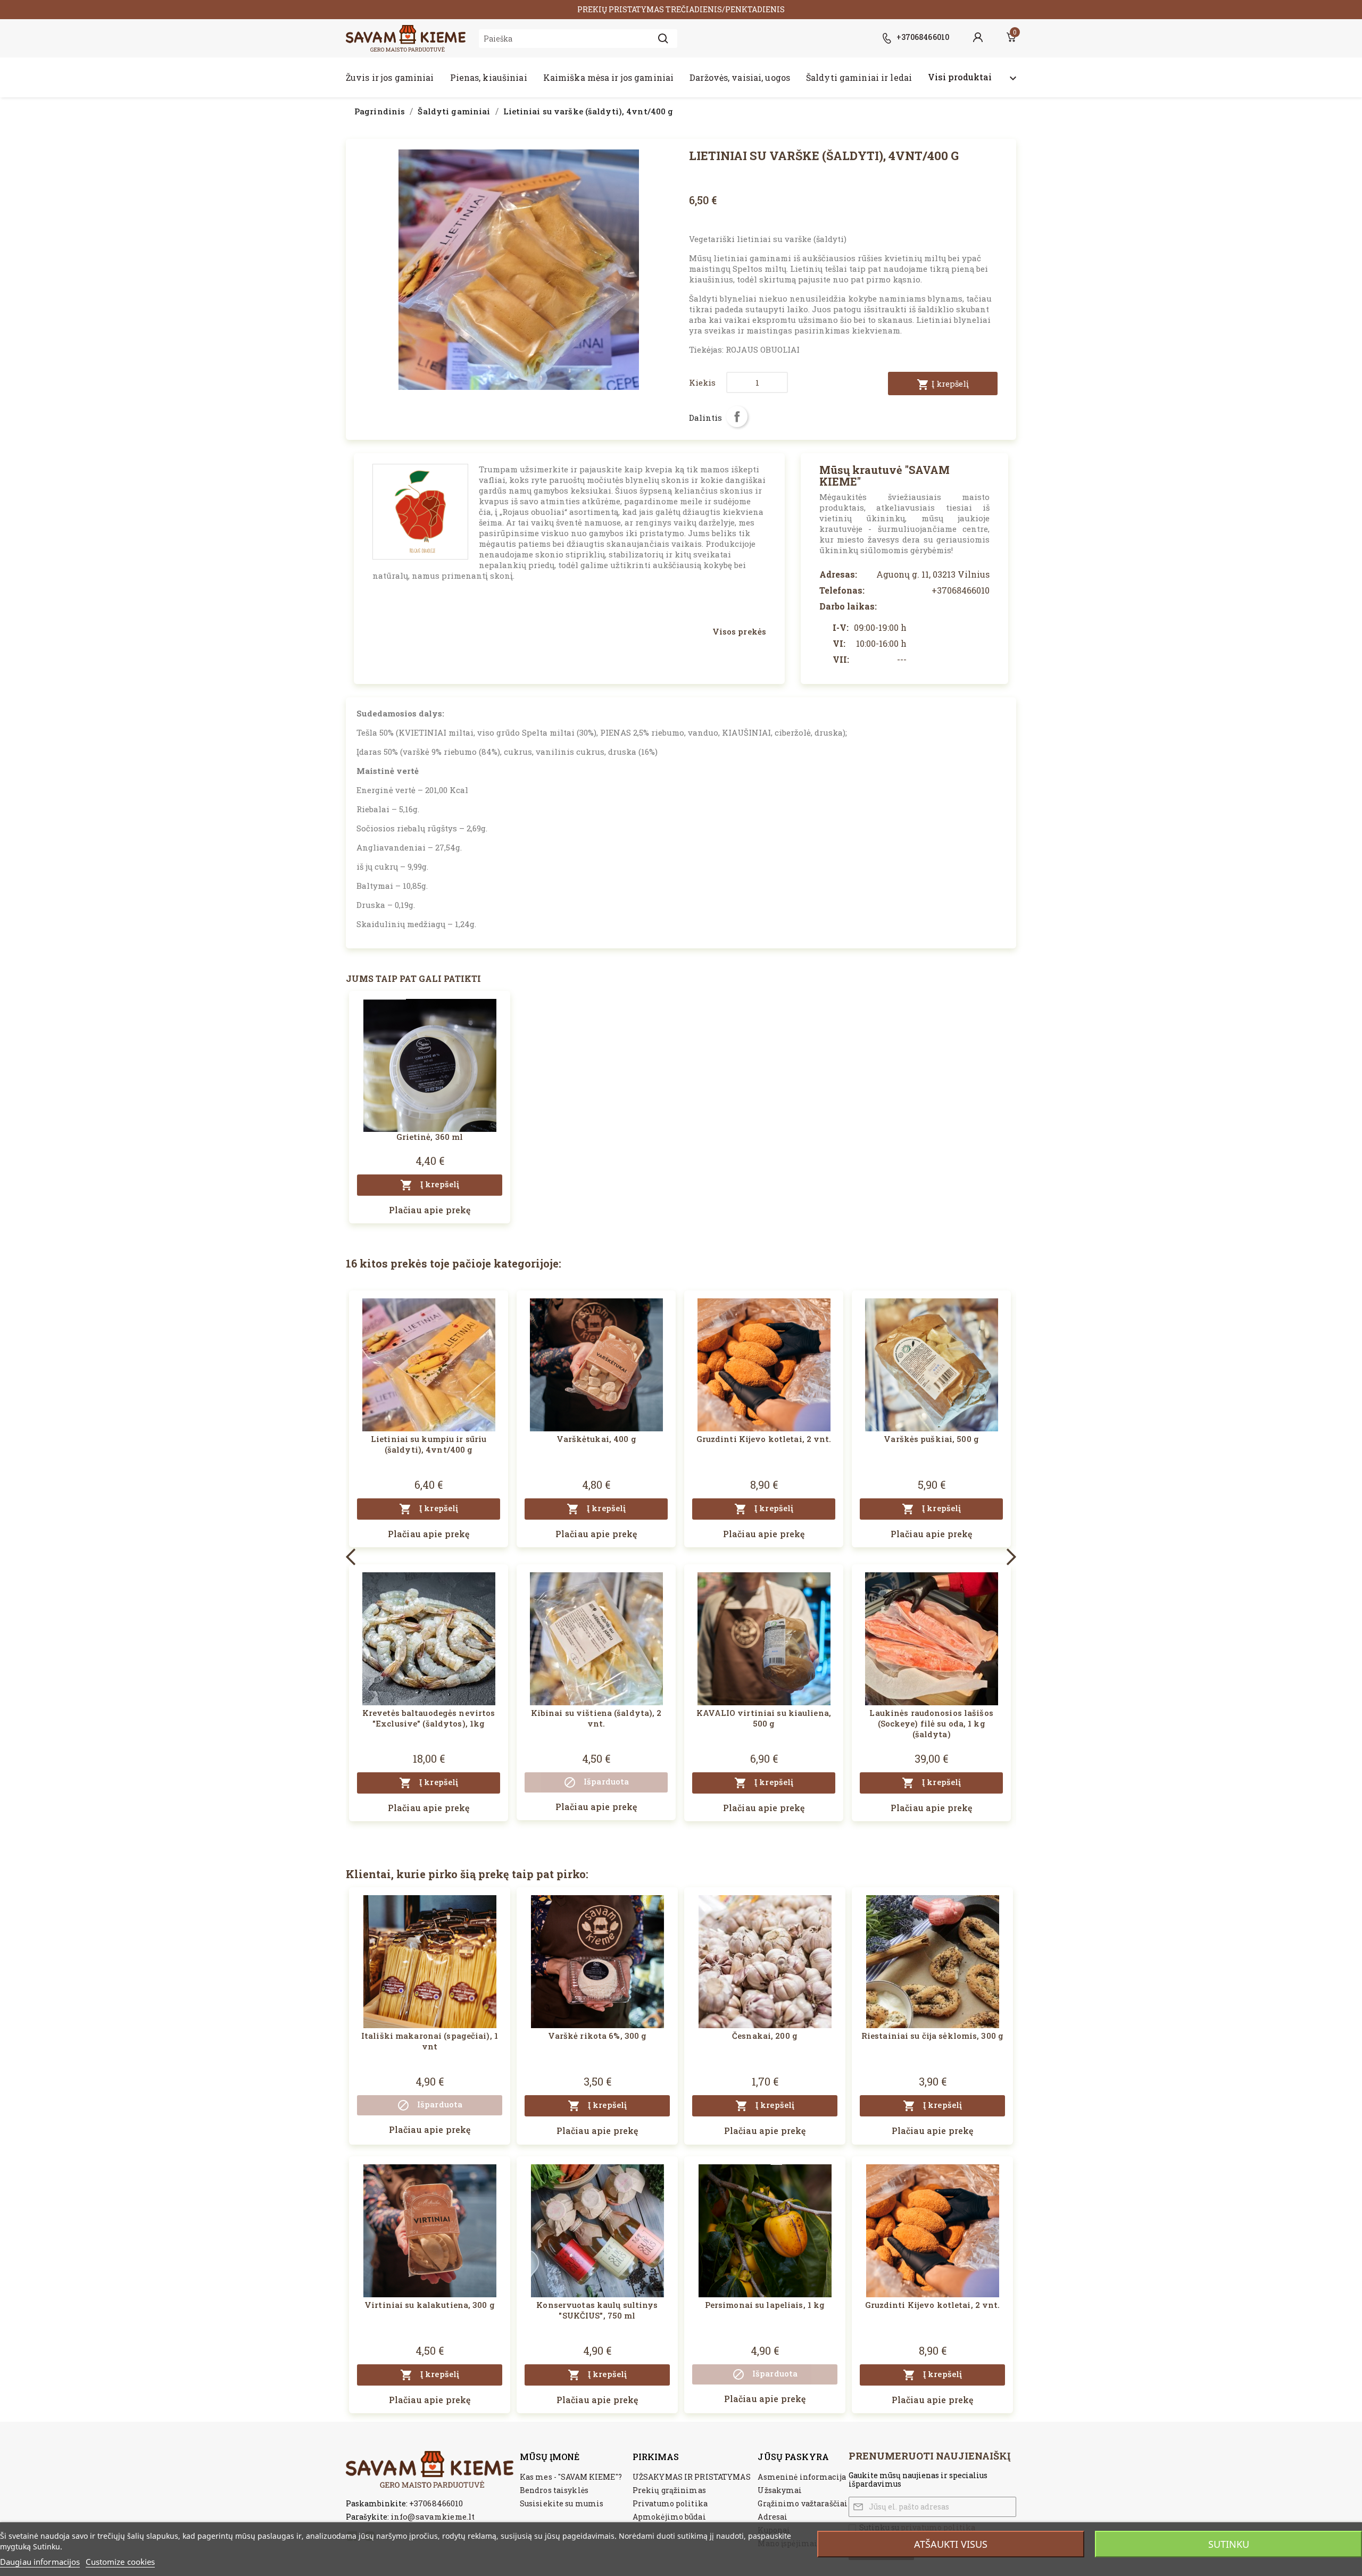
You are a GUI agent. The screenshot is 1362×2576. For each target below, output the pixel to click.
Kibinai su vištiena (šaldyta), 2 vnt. (596, 1718)
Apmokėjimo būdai (669, 2517)
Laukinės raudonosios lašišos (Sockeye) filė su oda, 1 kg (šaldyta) (931, 1723)
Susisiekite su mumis (562, 2503)
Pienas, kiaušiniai (489, 77)
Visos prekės (739, 631)
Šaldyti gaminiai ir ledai (859, 77)
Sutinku (1229, 2544)
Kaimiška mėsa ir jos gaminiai (608, 77)
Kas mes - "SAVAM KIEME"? (571, 2477)
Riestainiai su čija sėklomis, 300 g (932, 2036)
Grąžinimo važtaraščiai (803, 2503)
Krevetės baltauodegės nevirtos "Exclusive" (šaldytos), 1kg (429, 1718)
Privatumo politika (670, 2503)
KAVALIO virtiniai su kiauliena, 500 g (764, 1718)
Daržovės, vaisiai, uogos (740, 77)
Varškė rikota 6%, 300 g (597, 2036)
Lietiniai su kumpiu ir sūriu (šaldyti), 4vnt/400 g (429, 1444)
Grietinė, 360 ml (430, 1137)
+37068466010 (436, 2503)
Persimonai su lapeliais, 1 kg (765, 2305)
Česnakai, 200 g (765, 2036)
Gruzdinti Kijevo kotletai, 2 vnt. (764, 1439)
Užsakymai (780, 2490)
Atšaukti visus (951, 2544)
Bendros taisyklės (554, 2490)
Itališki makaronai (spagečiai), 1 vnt (430, 2041)
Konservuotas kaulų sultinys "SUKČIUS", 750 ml (597, 2310)
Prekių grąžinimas (669, 2490)
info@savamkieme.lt (433, 2516)
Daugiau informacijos (40, 2562)
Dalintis (737, 416)
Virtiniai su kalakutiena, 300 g (430, 2305)
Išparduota (596, 1782)
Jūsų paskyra (793, 2457)
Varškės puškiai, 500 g (931, 1439)
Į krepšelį (943, 385)
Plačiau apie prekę (430, 1210)
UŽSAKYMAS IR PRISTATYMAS (692, 2477)
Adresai (773, 2517)
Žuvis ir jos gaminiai (390, 77)
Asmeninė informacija (802, 2477)
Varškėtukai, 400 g (596, 1439)
